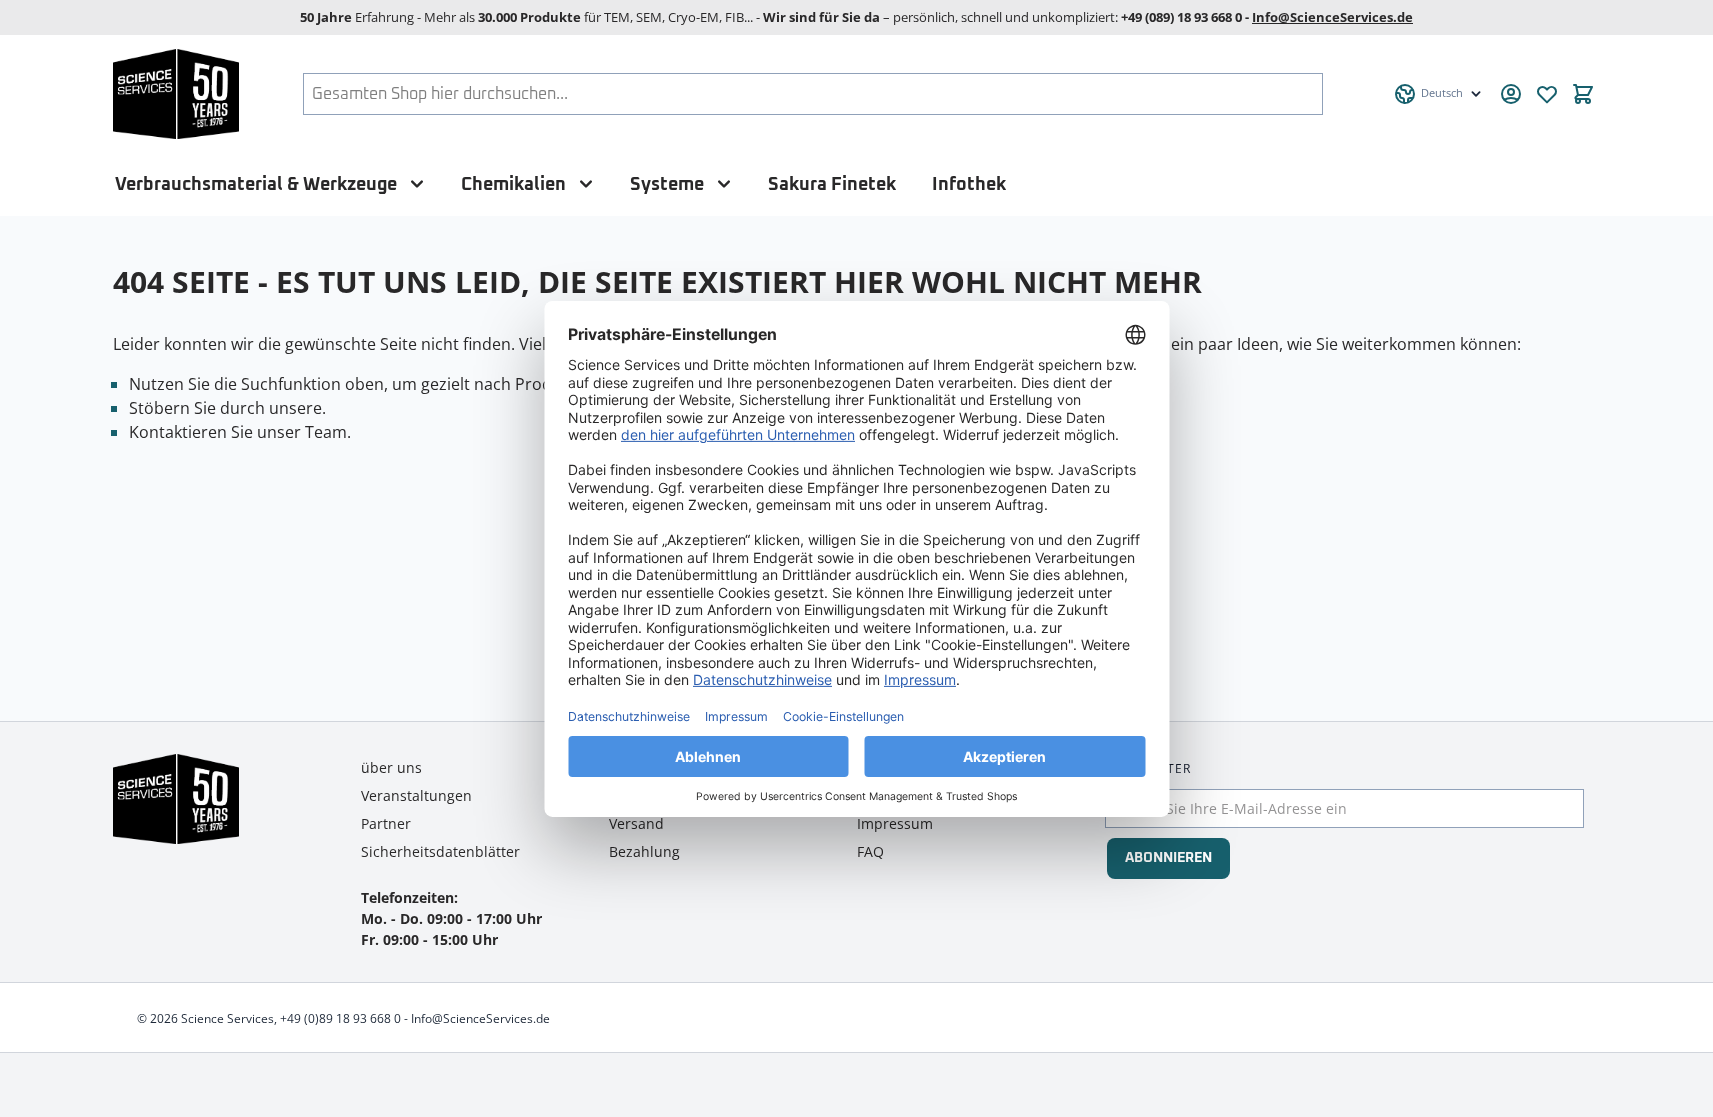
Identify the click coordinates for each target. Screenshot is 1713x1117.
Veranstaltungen (416, 795)
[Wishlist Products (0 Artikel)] (1547, 94)
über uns (391, 767)
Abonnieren (1168, 858)
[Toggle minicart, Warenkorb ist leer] (1583, 94)
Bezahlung (644, 851)
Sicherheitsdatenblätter (440, 851)
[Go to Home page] (176, 94)
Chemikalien (513, 184)
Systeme (667, 184)
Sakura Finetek (832, 184)
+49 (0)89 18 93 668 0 (340, 1018)
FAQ (870, 851)
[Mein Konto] (1511, 94)
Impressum (895, 823)
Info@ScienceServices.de (1332, 17)
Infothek (969, 184)
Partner (386, 823)
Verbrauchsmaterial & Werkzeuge (256, 184)
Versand (636, 823)
